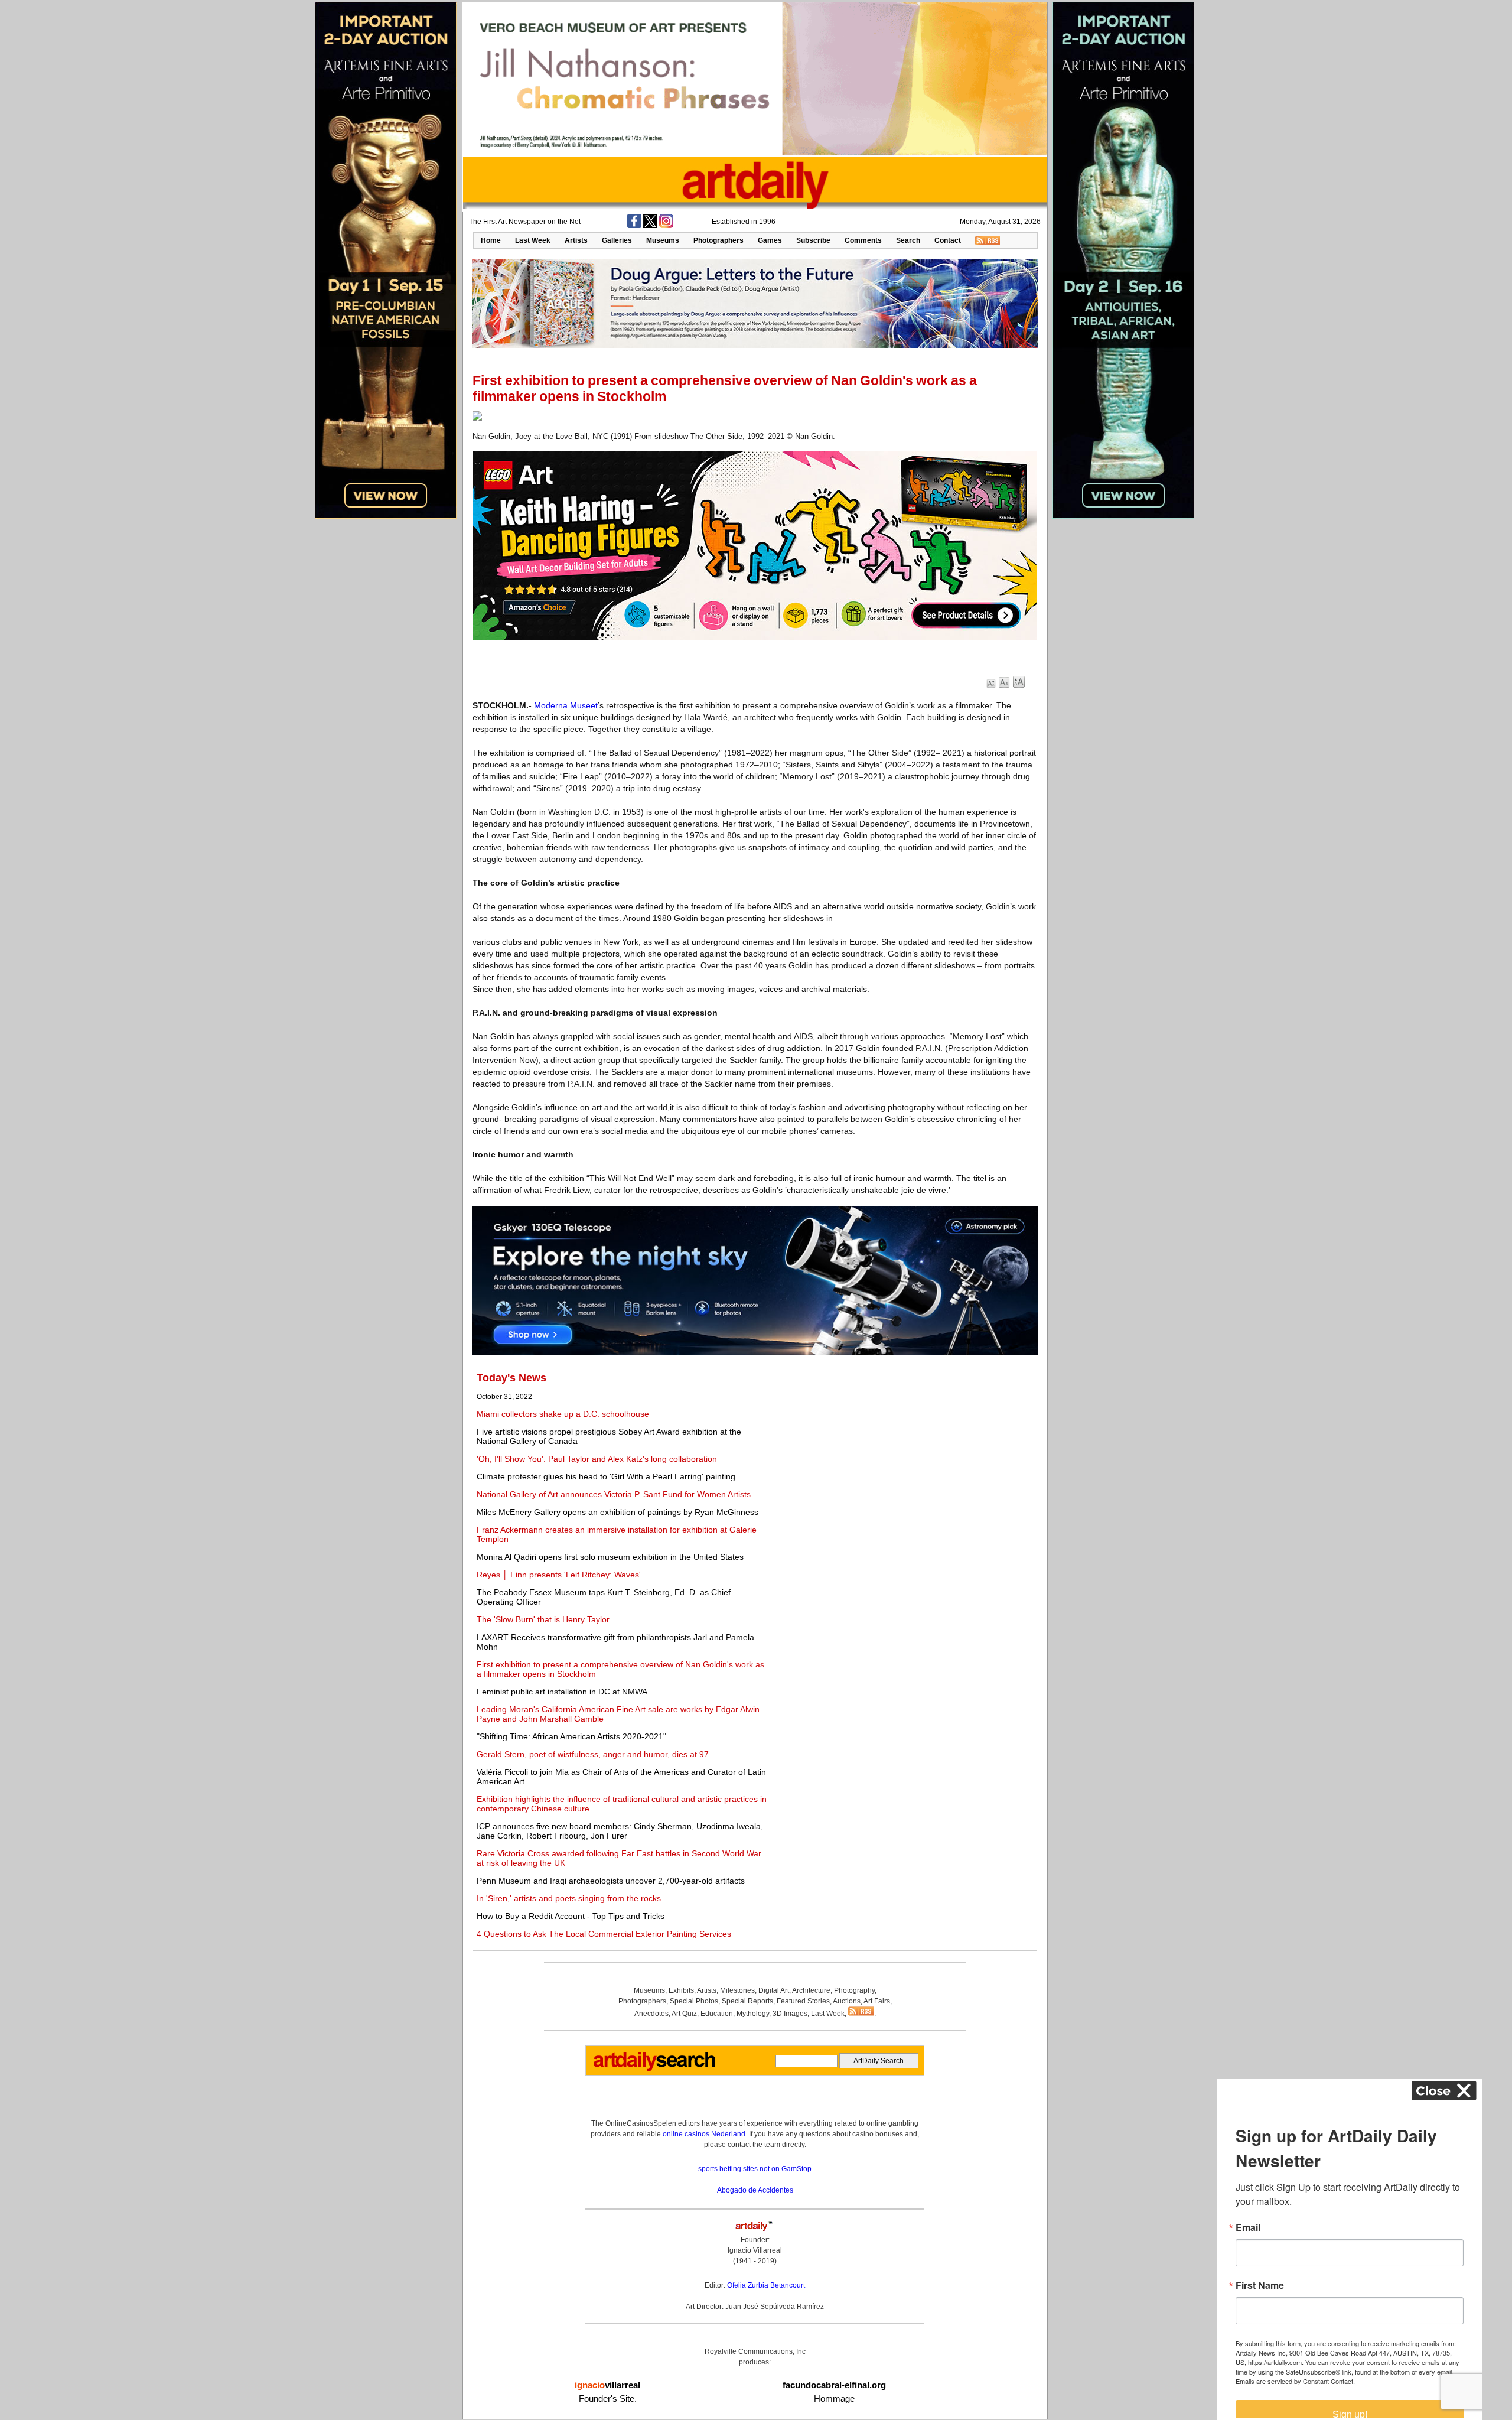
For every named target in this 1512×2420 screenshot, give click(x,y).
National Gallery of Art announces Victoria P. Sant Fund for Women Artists (614, 1494)
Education (717, 2014)
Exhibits (681, 1990)
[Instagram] (666, 226)
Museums (663, 240)
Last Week (533, 240)
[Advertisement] (902, 1455)
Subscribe (813, 240)
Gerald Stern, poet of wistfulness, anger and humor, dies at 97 (593, 1754)
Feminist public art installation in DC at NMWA (562, 1692)
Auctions (847, 2001)
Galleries (617, 240)
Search (908, 240)
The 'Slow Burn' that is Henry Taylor (543, 1619)
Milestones (737, 1990)
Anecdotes (651, 2014)
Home (491, 240)
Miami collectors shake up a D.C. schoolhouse (563, 1414)
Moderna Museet (566, 705)
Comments (863, 240)
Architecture (811, 1990)
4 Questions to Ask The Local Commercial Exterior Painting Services (604, 1934)
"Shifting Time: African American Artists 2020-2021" (571, 1736)
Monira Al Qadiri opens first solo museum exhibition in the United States (610, 1557)
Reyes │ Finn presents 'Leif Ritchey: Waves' (559, 1575)
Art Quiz (684, 2014)
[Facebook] (634, 226)
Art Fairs (877, 2001)
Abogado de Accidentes (755, 2190)
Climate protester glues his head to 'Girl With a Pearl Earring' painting (606, 1476)
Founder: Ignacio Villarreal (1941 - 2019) (755, 2250)
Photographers (718, 240)
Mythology (753, 2014)
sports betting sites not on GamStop (755, 2169)
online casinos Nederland (704, 2134)
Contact (948, 240)
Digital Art (774, 1990)
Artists (576, 240)
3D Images (790, 2014)
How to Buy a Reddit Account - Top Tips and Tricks (571, 1916)
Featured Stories (803, 2001)
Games (770, 240)
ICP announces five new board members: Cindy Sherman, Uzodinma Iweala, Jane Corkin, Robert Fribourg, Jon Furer (620, 1831)
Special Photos (694, 2001)
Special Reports (747, 2001)
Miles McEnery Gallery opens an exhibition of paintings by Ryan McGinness (617, 1512)
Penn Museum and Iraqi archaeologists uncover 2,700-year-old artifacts (611, 1881)
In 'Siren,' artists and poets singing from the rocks (569, 1898)
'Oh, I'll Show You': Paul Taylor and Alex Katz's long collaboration (597, 1459)
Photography (854, 1990)
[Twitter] (650, 226)
